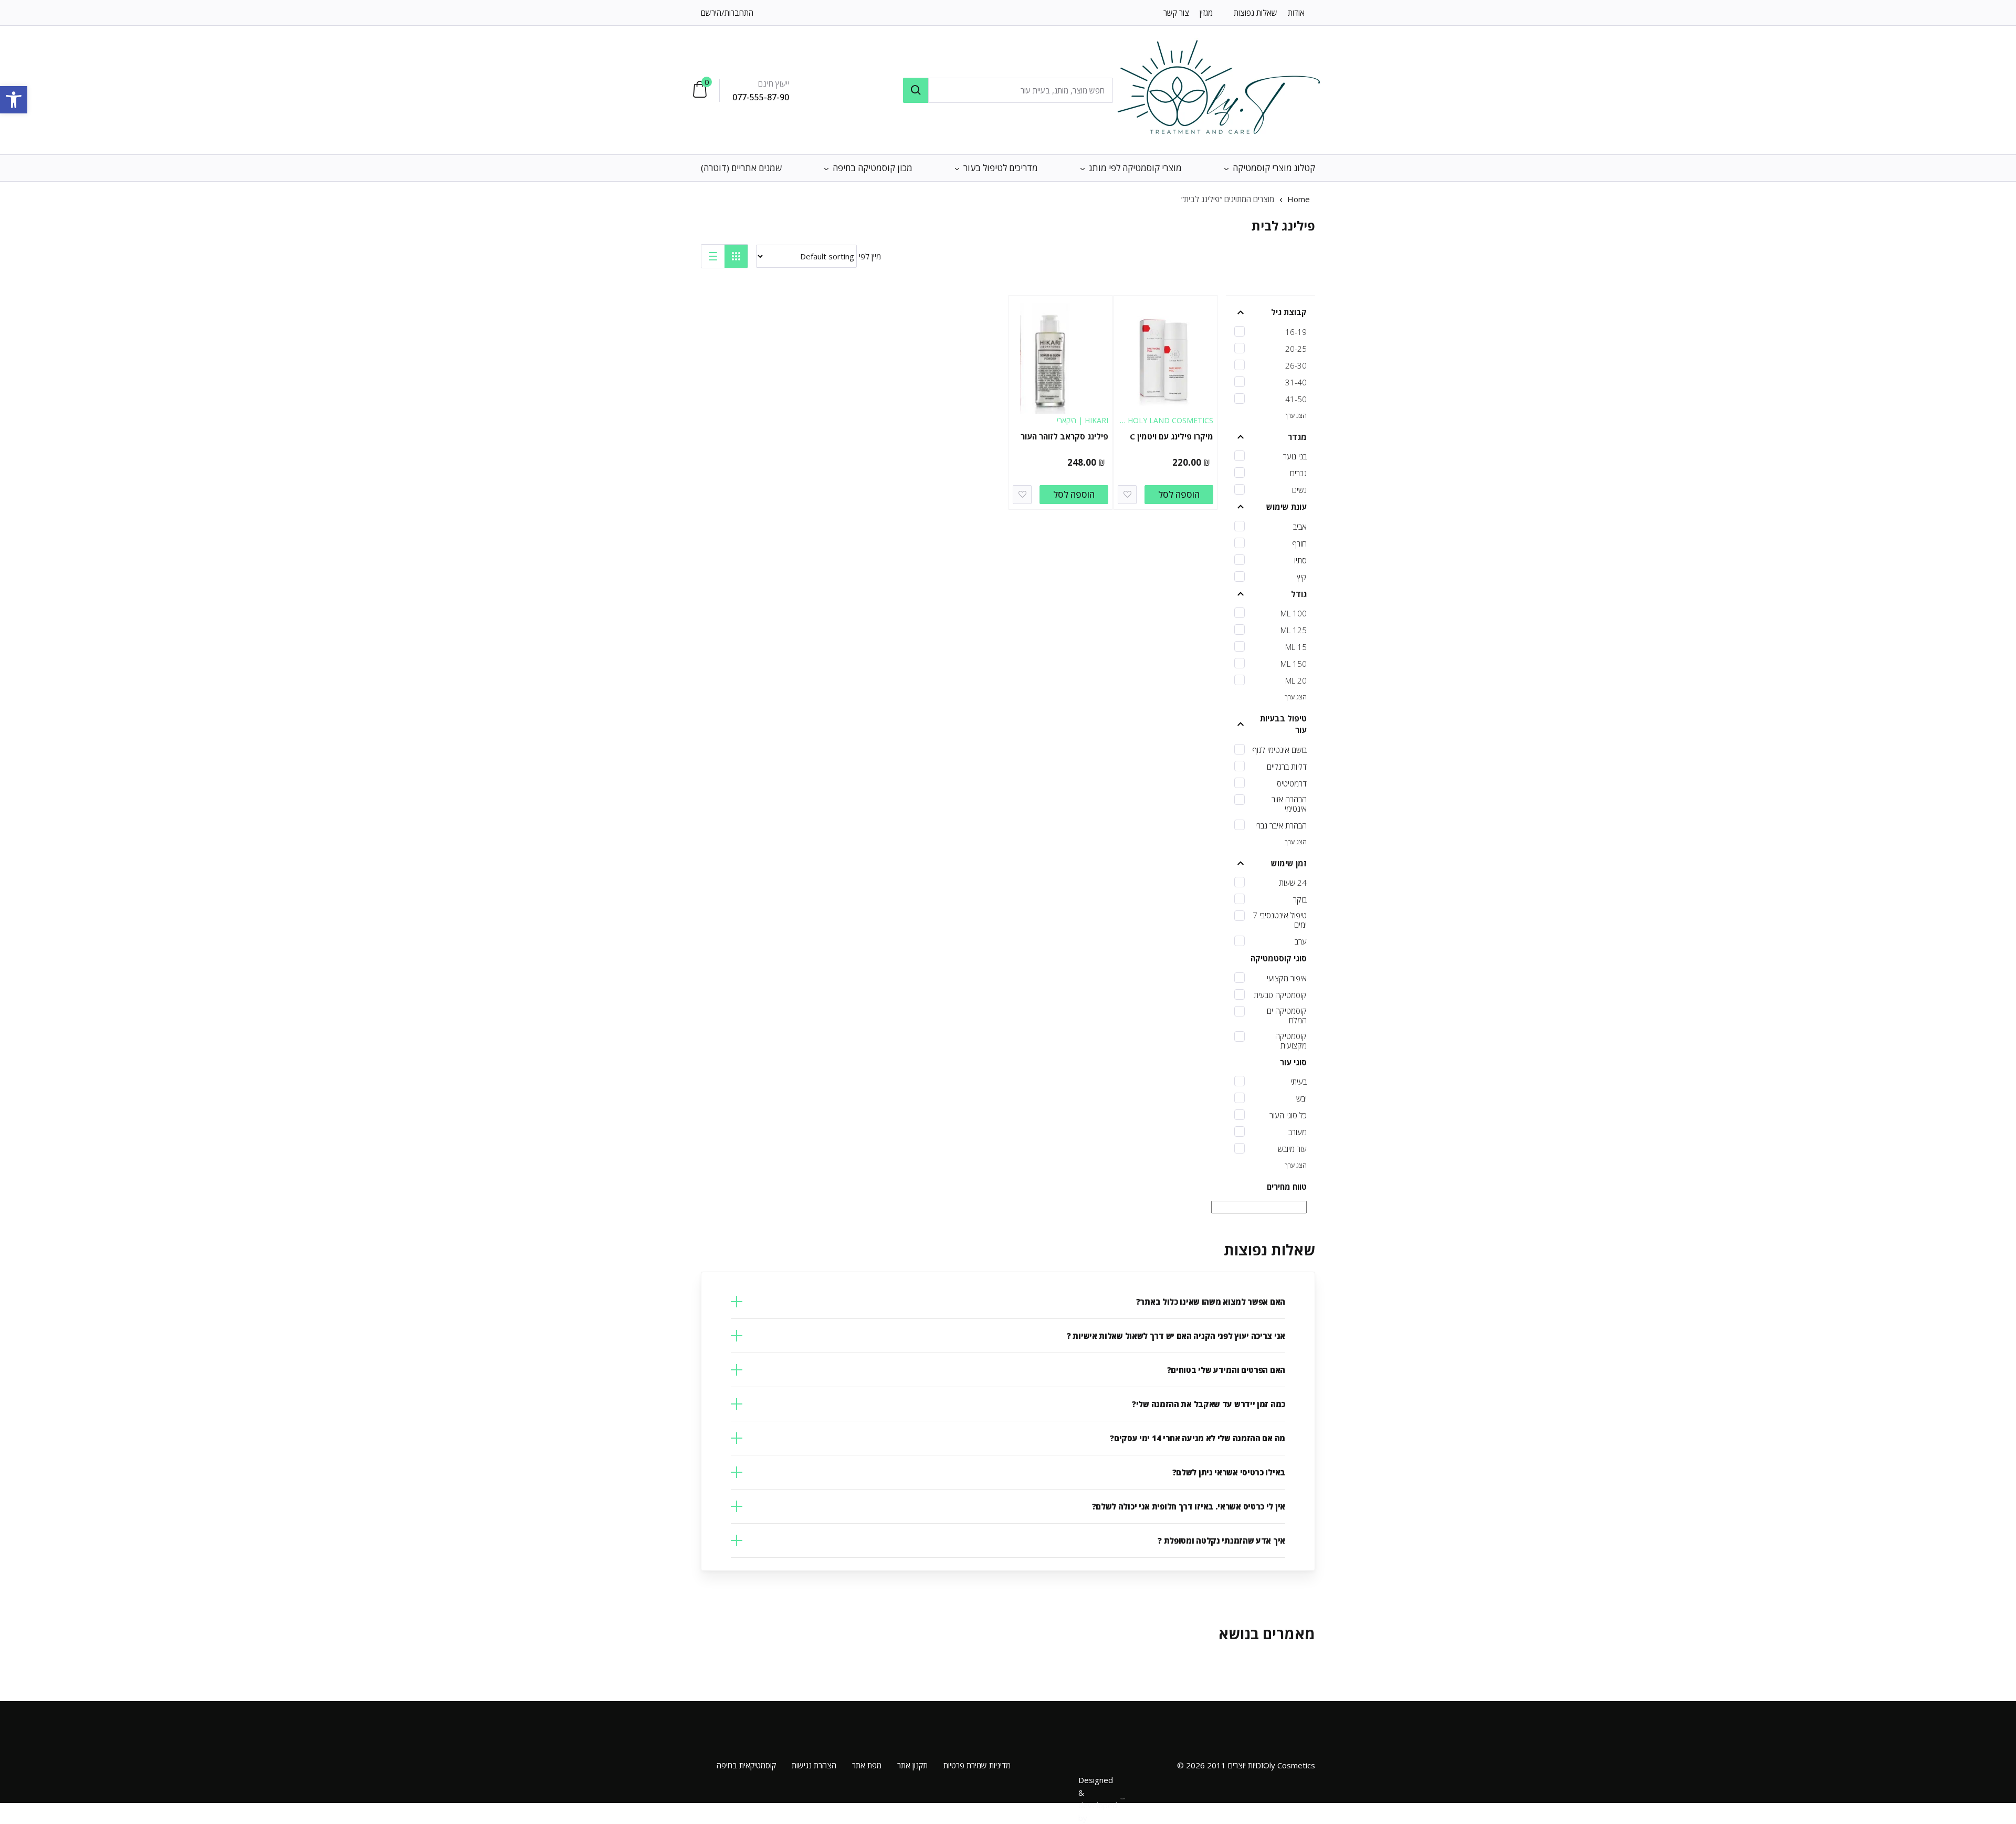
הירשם (711, 13)
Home (1299, 199)
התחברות (739, 13)
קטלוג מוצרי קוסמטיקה (1274, 168)
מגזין (1206, 13)
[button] (14, 100)
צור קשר (1176, 13)
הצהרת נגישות (814, 1765)
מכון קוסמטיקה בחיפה (873, 168)
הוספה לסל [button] (1179, 494)
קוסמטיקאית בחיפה (746, 1765)
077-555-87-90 (761, 97)
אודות (1296, 13)
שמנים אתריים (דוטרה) (741, 168)
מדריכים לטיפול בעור (1001, 168)
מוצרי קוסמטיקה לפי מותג (1135, 168)
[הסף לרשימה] (1127, 495)
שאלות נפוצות (1256, 13)
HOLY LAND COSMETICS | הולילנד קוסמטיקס (1167, 426)
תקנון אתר (912, 1765)
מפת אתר (867, 1765)
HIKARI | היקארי (1083, 420)
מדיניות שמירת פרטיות (977, 1765)
